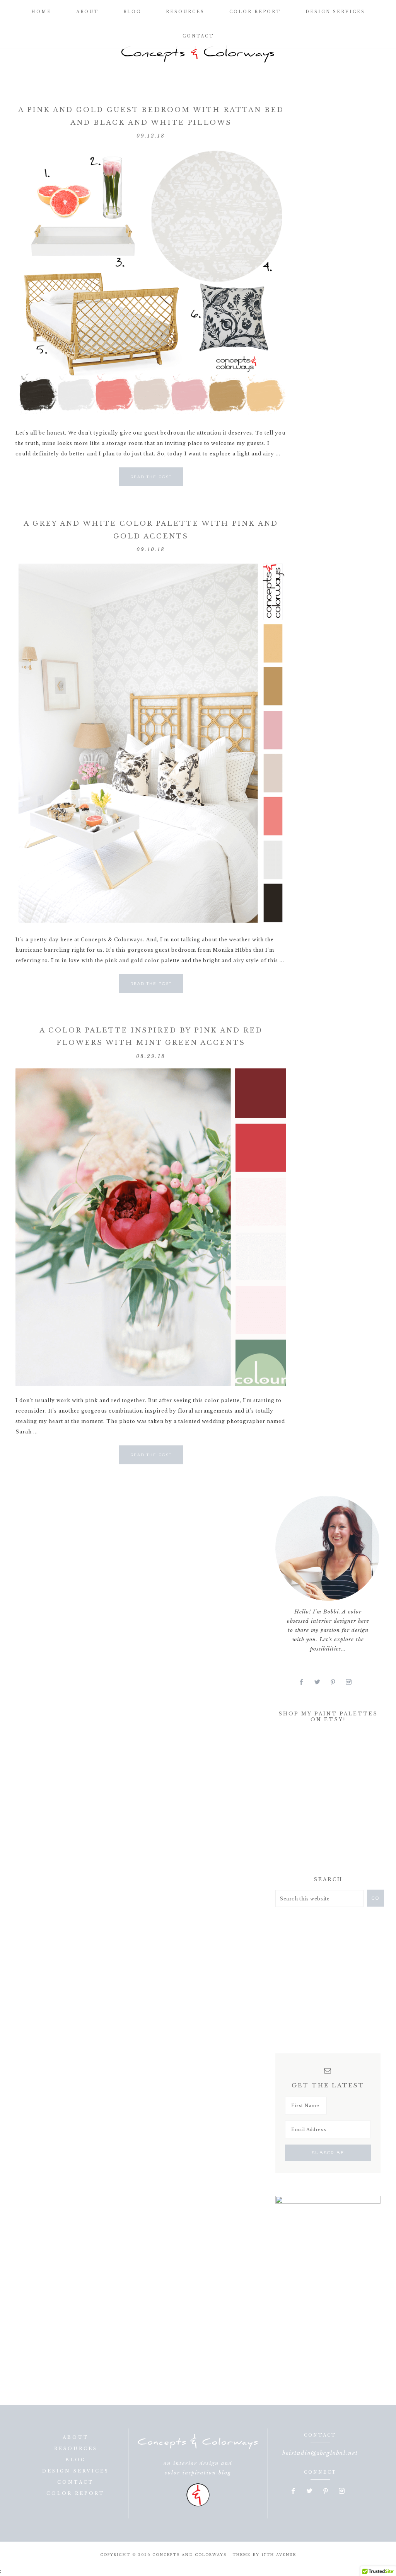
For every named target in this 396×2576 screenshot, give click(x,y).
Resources (76, 2449)
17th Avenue (279, 2555)
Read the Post (151, 477)
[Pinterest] (336, 1682)
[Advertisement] (333, 1802)
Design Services (76, 2471)
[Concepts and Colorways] (198, 54)
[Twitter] (320, 1682)
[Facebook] (305, 1682)
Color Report (76, 2493)
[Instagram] (352, 1682)
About (76, 2437)
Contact (76, 2482)
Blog (76, 2460)
